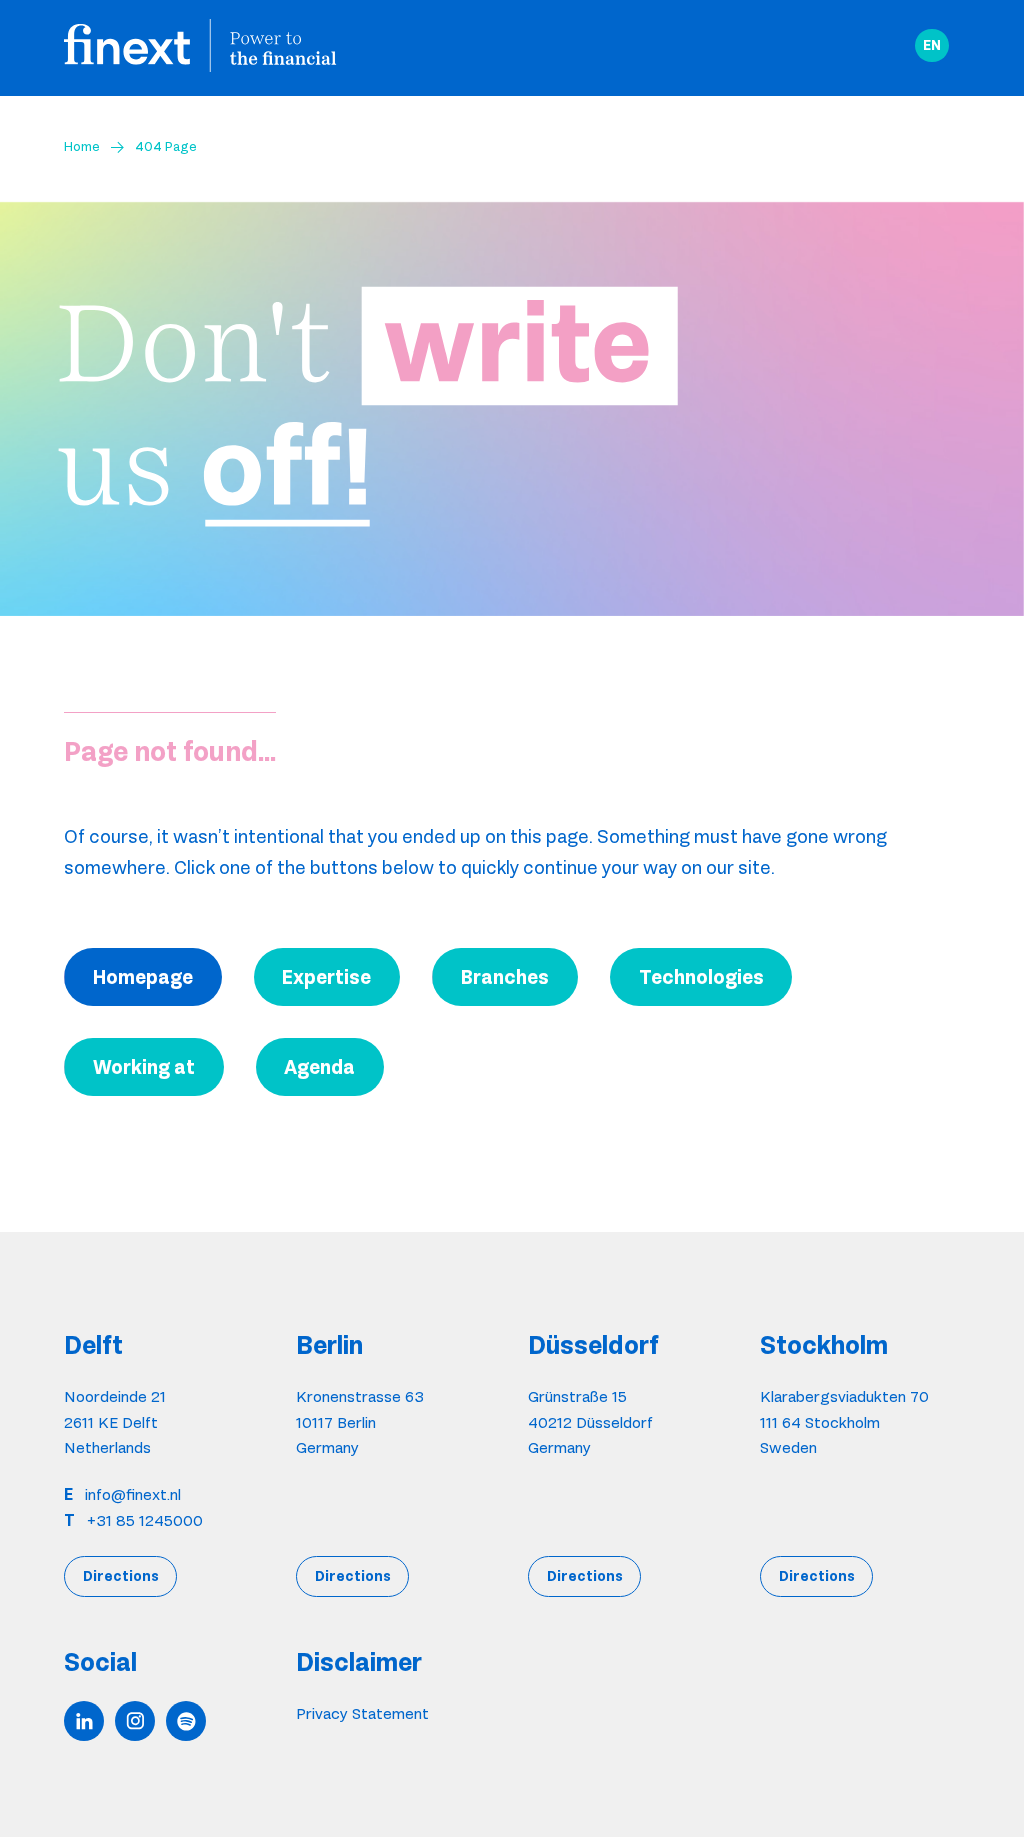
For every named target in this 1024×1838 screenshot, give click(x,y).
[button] (932, 46)
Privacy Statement (362, 1713)
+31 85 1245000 (145, 1520)
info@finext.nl (133, 1494)
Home (82, 146)
